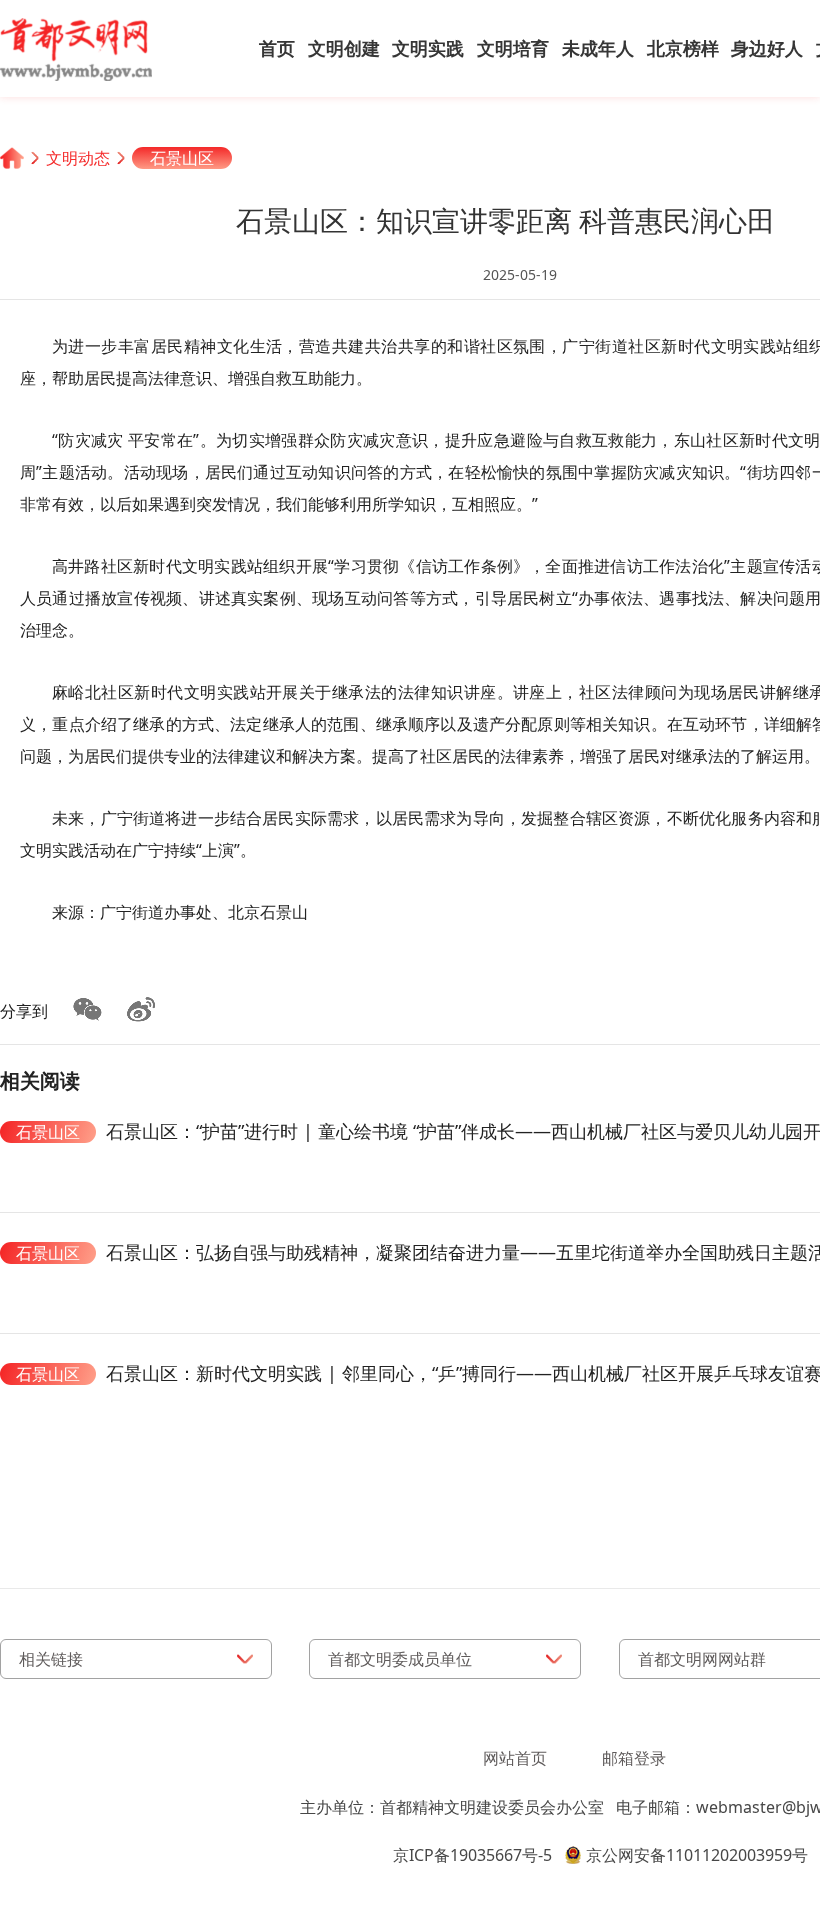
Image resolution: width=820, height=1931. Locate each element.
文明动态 (78, 158)
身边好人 (767, 48)
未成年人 (598, 48)
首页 (277, 48)
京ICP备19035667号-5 (472, 1855)
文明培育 (513, 48)
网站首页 (515, 1758)
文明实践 (428, 48)
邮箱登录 (634, 1758)
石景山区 (182, 158)
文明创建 (344, 48)
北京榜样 (683, 48)
